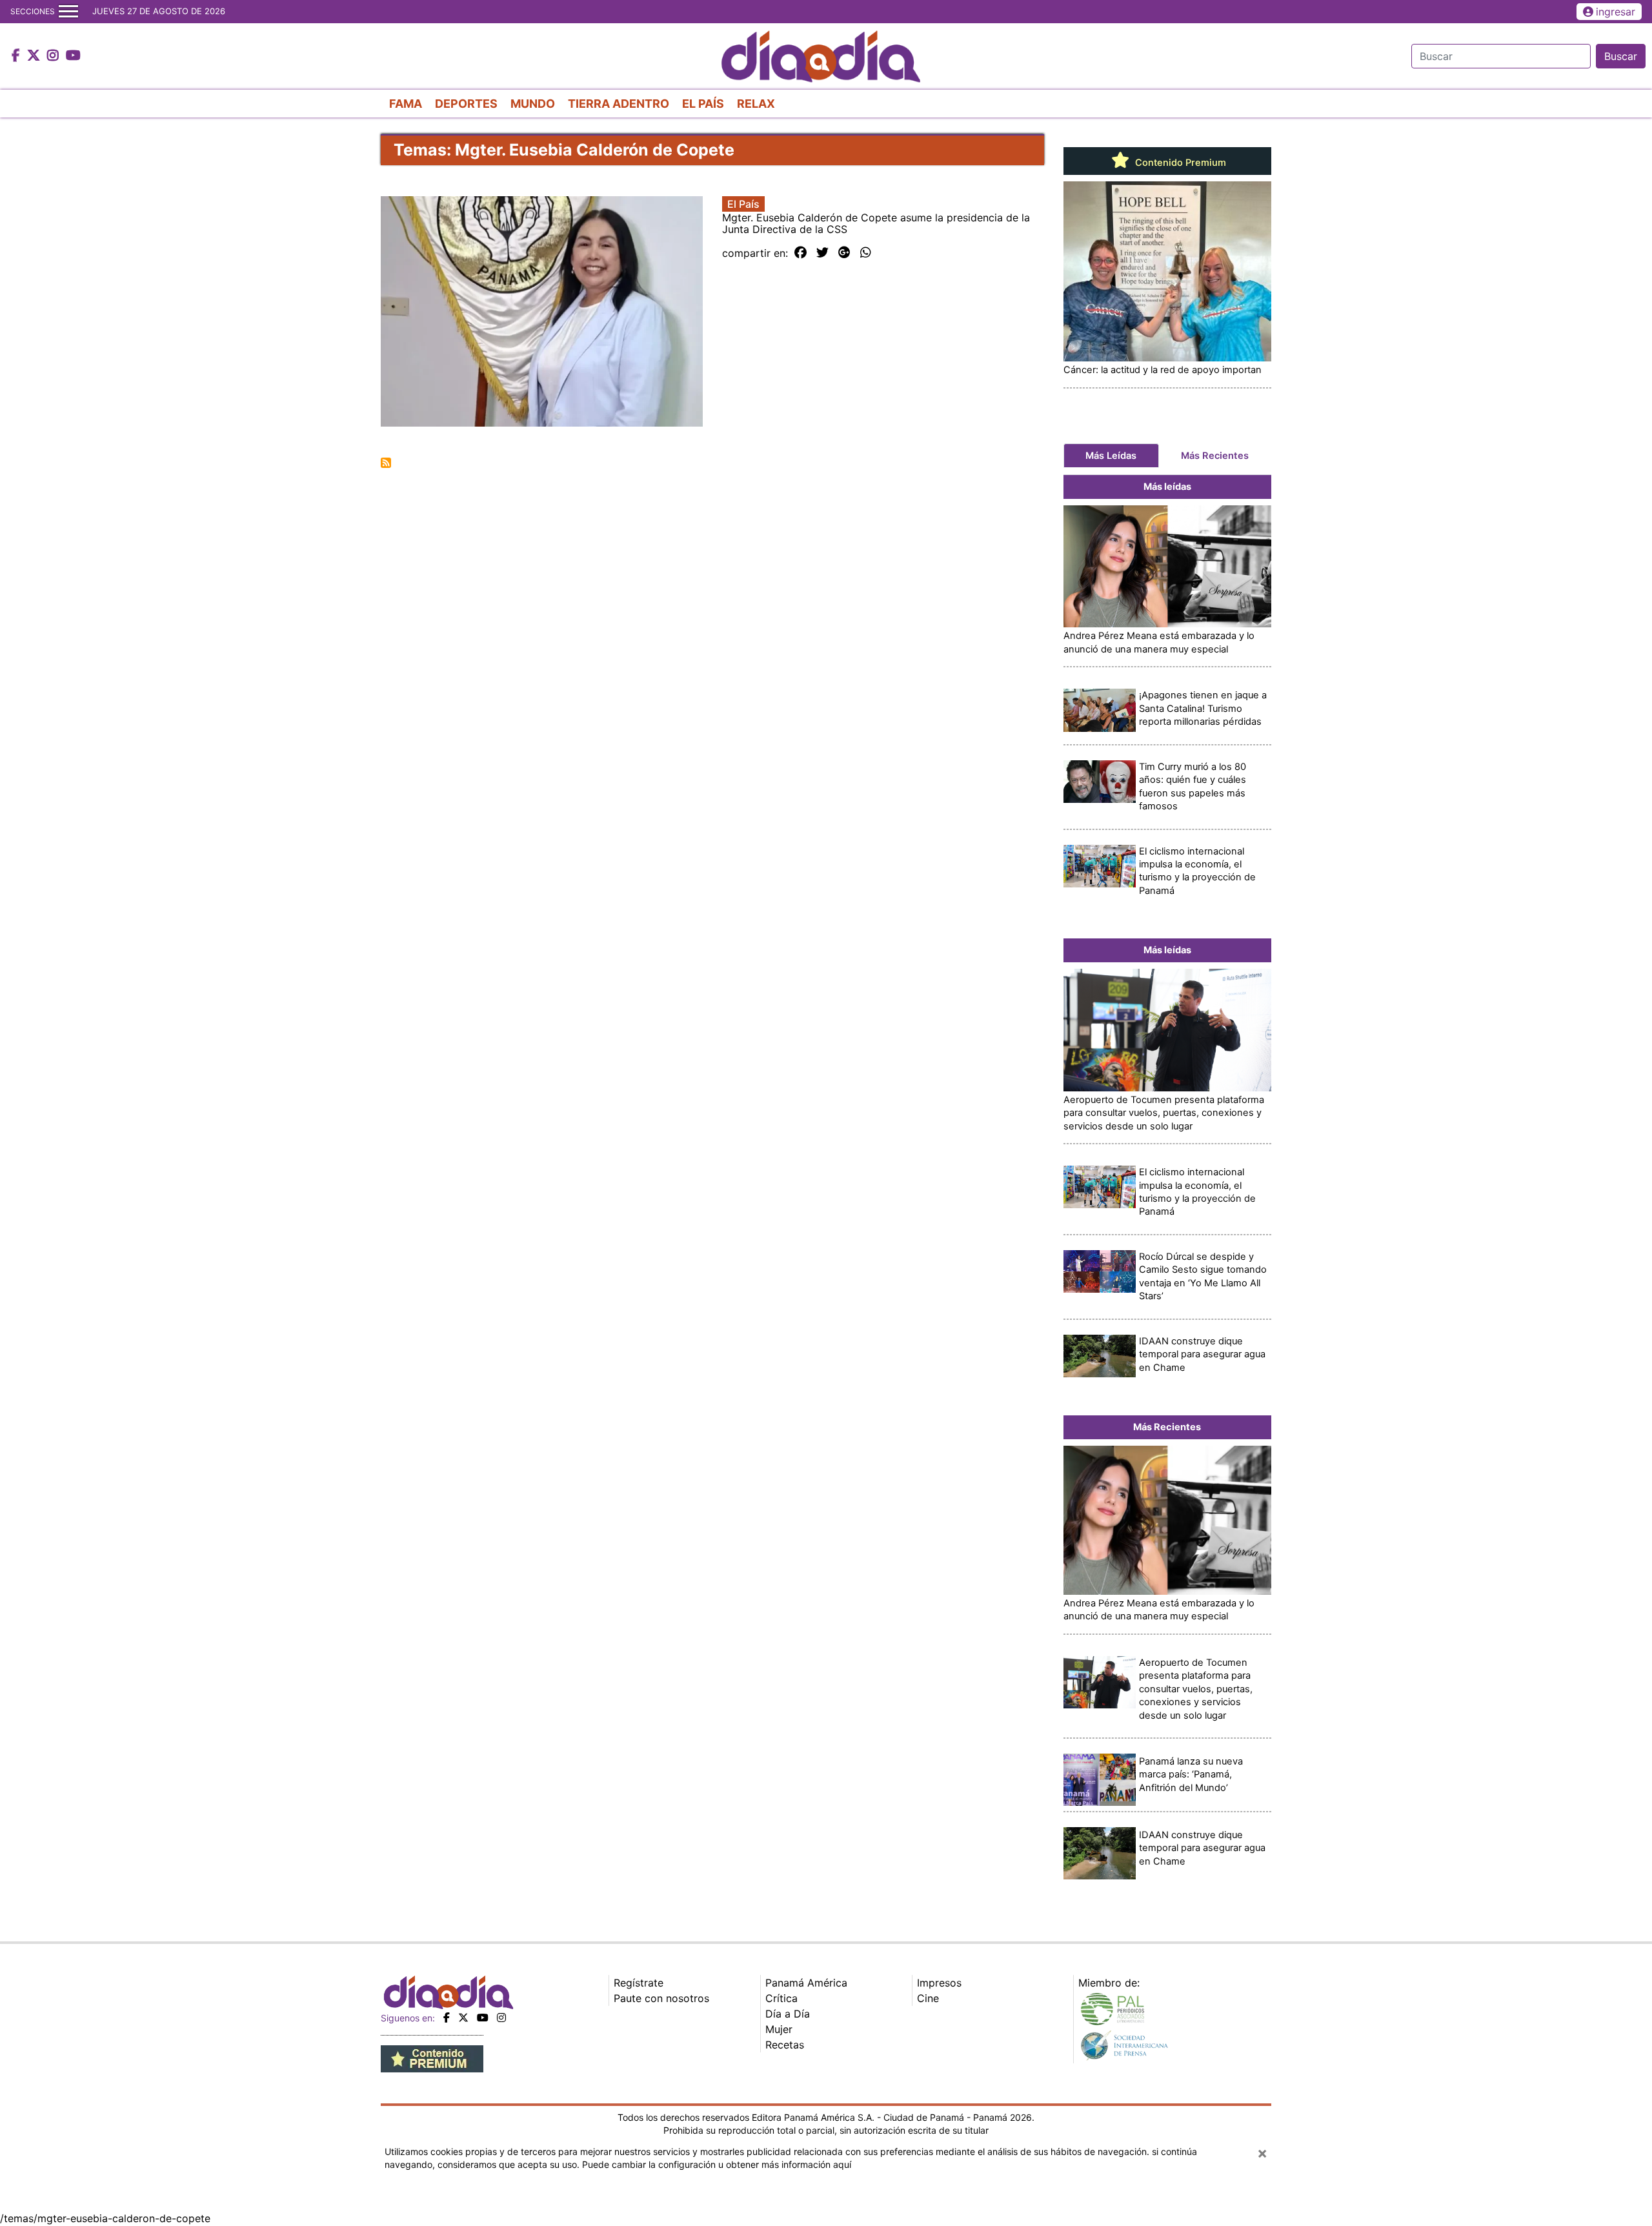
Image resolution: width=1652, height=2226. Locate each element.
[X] (463, 2018)
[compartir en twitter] (822, 253)
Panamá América (806, 1983)
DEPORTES (466, 104)
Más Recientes (1215, 456)
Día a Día (788, 2014)
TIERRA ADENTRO (619, 104)
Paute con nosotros (661, 1998)
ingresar (1616, 12)
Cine (928, 1998)
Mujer (779, 2029)
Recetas (785, 2045)
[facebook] (447, 2018)
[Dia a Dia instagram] (55, 56)
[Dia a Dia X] (35, 56)
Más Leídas (1111, 456)
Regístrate (639, 1983)
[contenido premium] (432, 2058)
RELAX (756, 104)
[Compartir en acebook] (801, 253)
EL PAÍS (703, 104)
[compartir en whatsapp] (866, 253)
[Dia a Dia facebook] (17, 56)
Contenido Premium (1179, 163)
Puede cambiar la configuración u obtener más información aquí (717, 2164)
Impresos (939, 1983)
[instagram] (501, 2018)
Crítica (781, 1998)
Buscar (1621, 56)
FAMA (406, 104)
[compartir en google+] (844, 253)
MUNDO (533, 104)
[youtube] (483, 2018)
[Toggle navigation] (68, 12)
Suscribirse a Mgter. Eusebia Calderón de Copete (386, 463)
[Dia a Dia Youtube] (73, 56)
